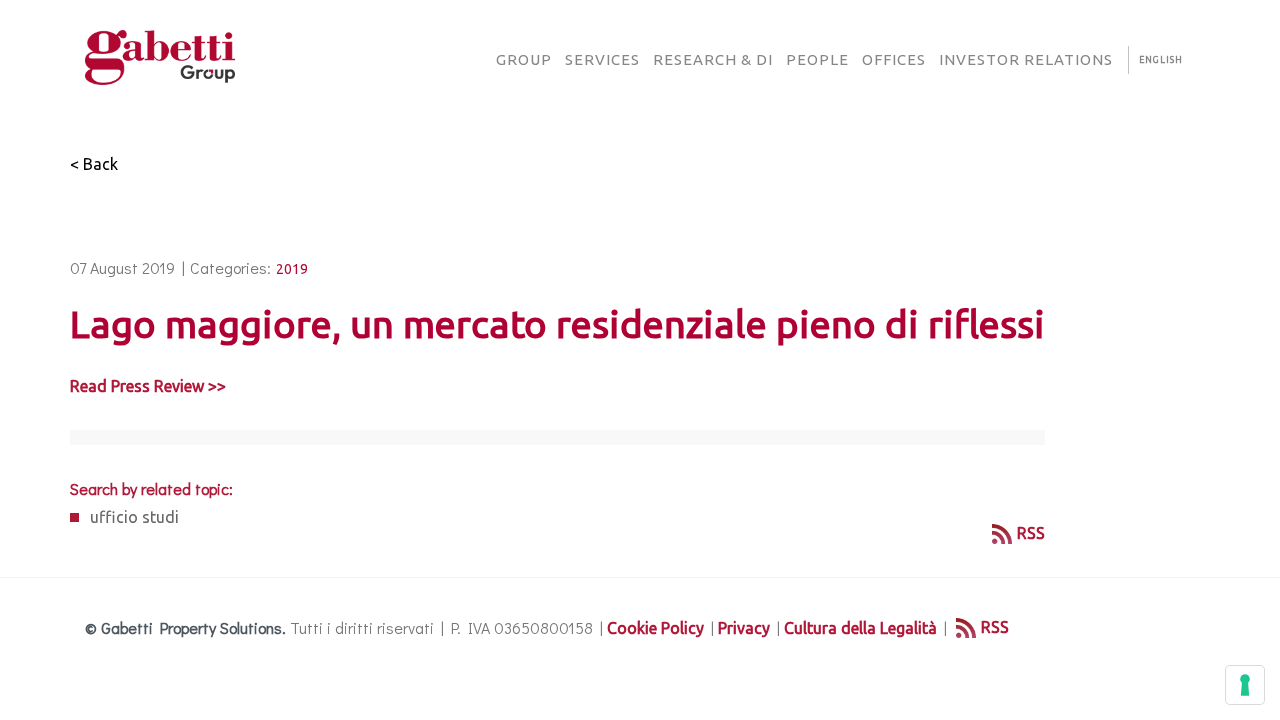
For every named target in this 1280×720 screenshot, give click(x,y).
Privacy (744, 628)
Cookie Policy (655, 628)
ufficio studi (134, 517)
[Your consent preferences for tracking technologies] (1245, 685)
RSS (1031, 533)
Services (602, 59)
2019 (292, 269)
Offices (894, 59)
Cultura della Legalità (860, 628)
